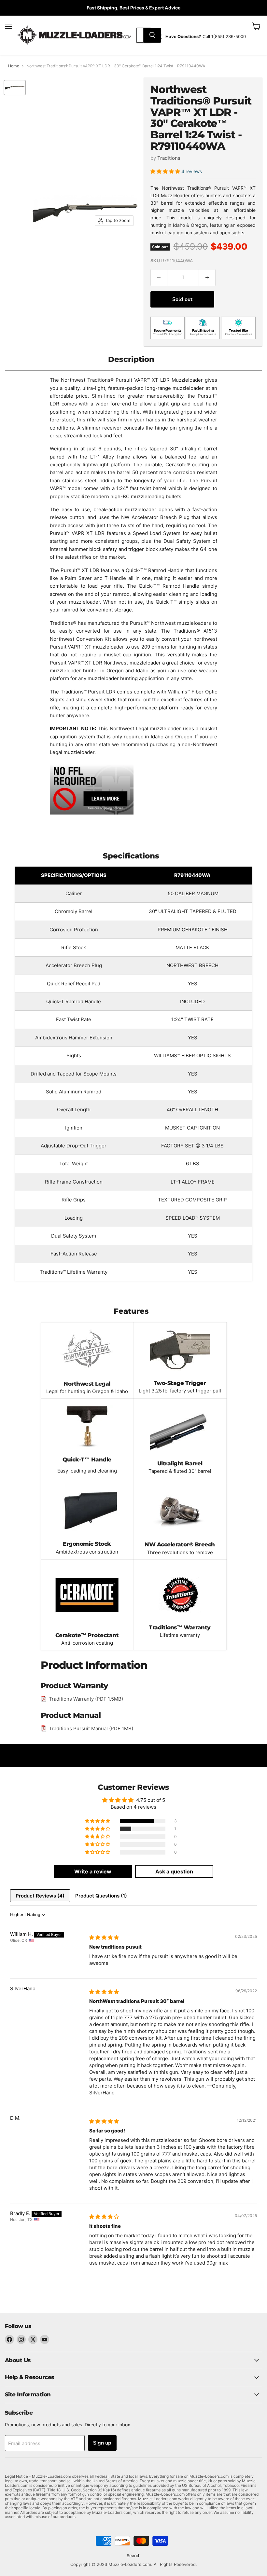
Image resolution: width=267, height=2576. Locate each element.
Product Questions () (101, 1896)
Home (14, 66)
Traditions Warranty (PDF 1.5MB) (86, 1699)
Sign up (102, 2443)
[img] (104, 1937)
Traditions (169, 158)
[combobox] (140, 35)
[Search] (152, 35)
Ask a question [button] (174, 1871)
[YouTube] (45, 2339)
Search (134, 2555)
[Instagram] (21, 2339)
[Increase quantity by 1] (207, 278)
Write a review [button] (93, 1871)
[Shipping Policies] (92, 815)
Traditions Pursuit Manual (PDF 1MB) (91, 1728)
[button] (166, 171)
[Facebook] (9, 2339)
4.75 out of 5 (151, 1800)
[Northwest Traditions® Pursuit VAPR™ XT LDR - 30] (15, 88)
